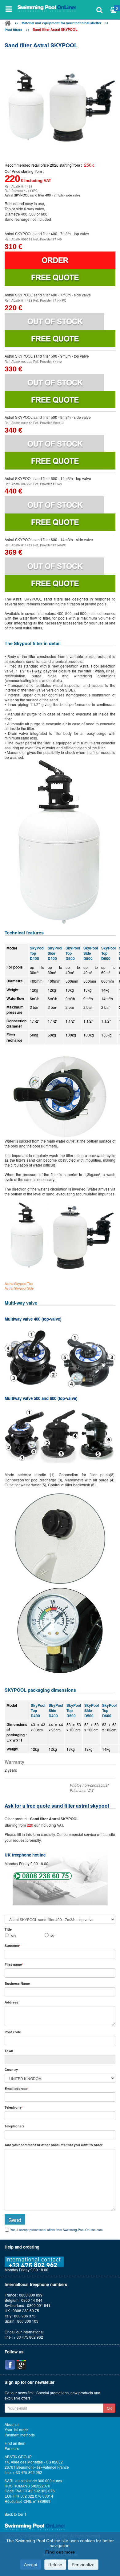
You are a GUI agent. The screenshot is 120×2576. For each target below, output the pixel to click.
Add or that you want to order (54, 2145)
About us (12, 2424)
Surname (12, 1946)
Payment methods (20, 2435)
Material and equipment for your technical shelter (61, 23)
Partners (12, 2448)
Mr (52, 1936)
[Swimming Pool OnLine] (8, 24)
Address (11, 2002)
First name (14, 1964)
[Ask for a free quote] (60, 277)
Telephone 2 (14, 2126)
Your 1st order (16, 2430)
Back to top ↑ (16, 2514)
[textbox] (60, 2040)
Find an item (15, 2443)
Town (9, 2051)
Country (11, 2069)
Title (8, 1929)
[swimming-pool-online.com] (47, 9)
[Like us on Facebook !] (10, 2365)
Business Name (17, 1983)
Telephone (14, 2107)
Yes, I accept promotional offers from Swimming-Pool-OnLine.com (56, 2230)
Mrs (14, 1936)
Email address (16, 2089)
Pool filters (13, 30)
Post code (13, 2032)
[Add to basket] (60, 260)
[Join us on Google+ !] (21, 2365)
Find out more (60, 2552)
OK (109, 2408)
